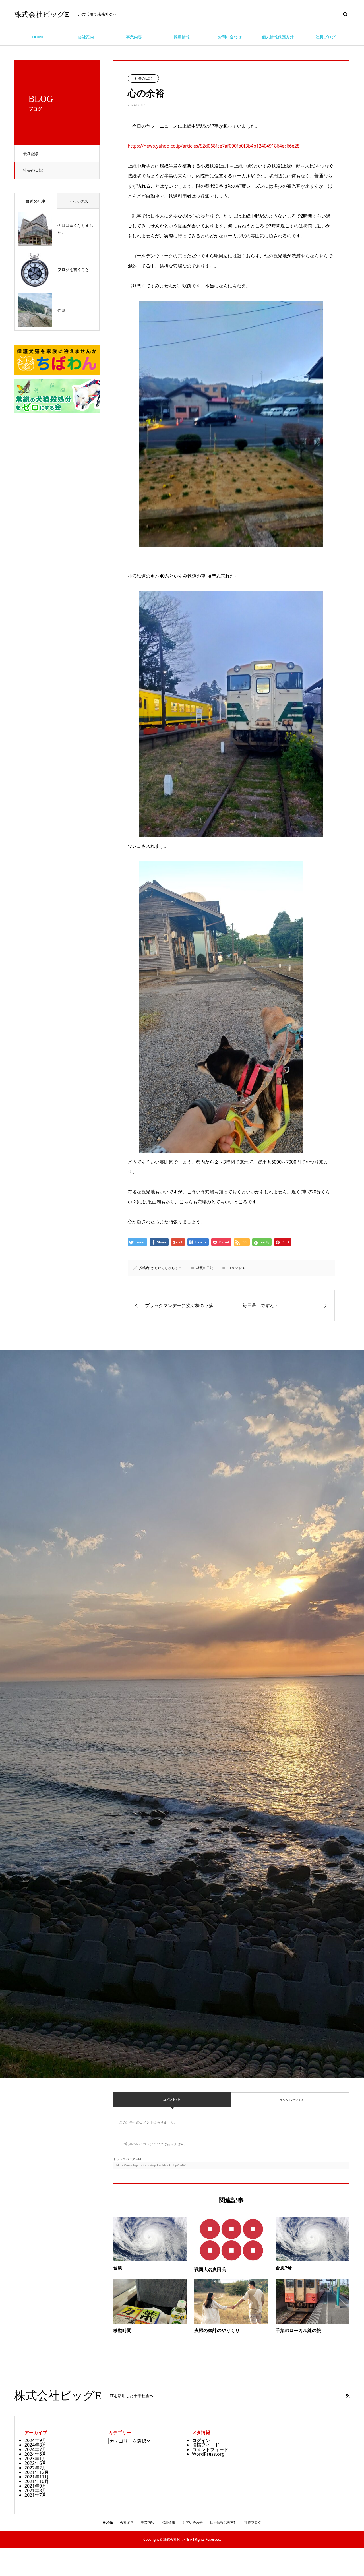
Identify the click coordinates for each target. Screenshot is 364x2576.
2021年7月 (35, 2495)
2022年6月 (35, 2463)
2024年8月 (35, 2445)
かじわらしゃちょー (166, 1268)
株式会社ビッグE (42, 14)
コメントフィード (210, 2449)
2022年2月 (35, 2468)
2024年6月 (35, 2454)
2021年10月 (37, 2481)
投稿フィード (206, 2445)
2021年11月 (37, 2477)
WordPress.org (208, 2454)
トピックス (78, 201)
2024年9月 (35, 2440)
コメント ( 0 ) (172, 2099)
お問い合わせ (230, 37)
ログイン (201, 2440)
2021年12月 (37, 2472)
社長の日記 (33, 170)
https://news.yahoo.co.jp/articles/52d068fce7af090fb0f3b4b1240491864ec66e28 (214, 146)
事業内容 (134, 37)
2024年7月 (35, 2449)
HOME (38, 37)
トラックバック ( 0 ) (290, 2100)
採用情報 (182, 37)
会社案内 (86, 37)
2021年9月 (35, 2486)
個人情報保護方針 (278, 37)
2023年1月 (35, 2459)
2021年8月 (35, 2490)
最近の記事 (36, 201)
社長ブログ (326, 37)
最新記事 (31, 153)
